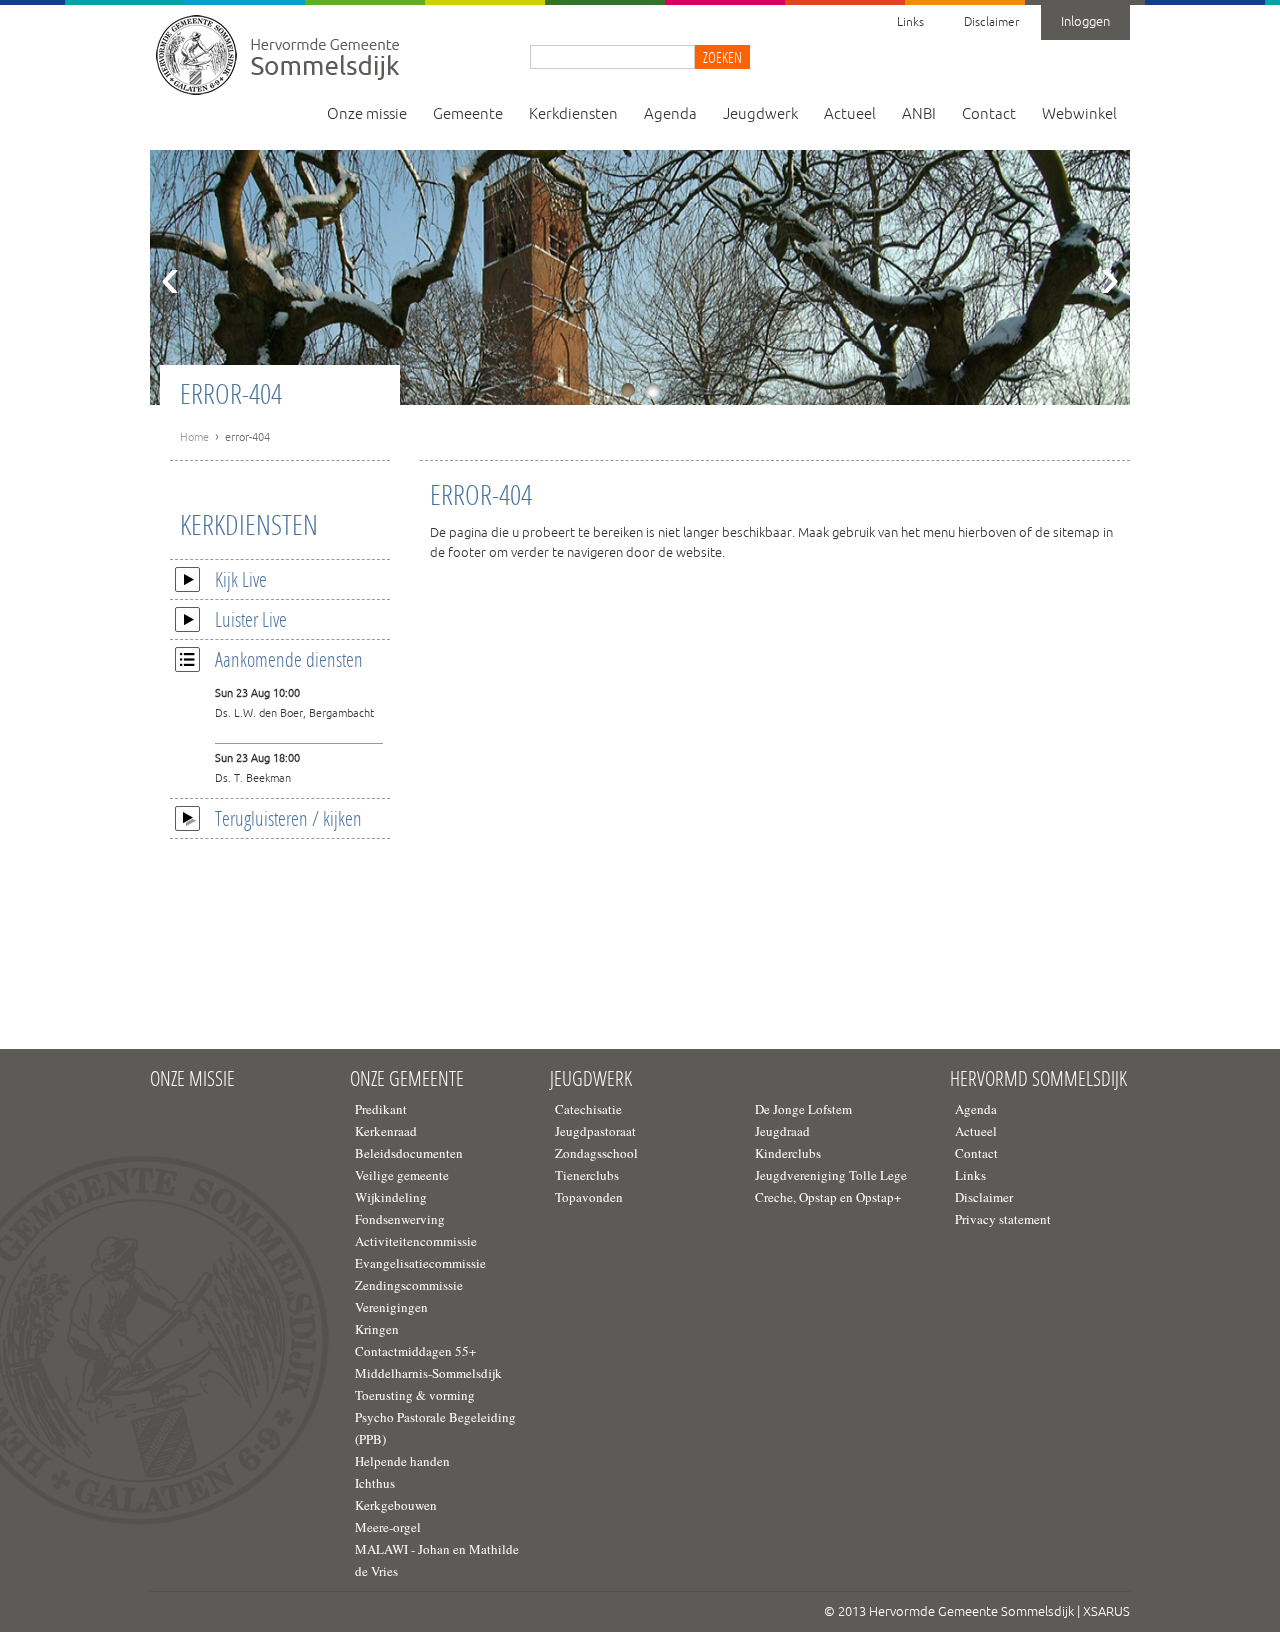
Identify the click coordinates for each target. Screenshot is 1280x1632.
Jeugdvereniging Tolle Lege (831, 1175)
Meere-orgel (388, 1527)
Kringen (377, 1329)
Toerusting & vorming (415, 1395)
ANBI (919, 114)
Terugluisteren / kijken (288, 818)
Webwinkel (1079, 114)
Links (910, 22)
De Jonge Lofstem (803, 1109)
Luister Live (251, 619)
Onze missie (367, 114)
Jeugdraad (782, 1131)
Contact (989, 114)
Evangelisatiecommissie (420, 1263)
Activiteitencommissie (416, 1241)
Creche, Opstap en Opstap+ (828, 1197)
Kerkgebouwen (396, 1505)
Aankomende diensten (289, 659)
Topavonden (589, 1197)
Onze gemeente (407, 1079)
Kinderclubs (788, 1153)
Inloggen (1085, 22)
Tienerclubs (587, 1175)
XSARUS (1106, 1612)
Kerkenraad (386, 1131)
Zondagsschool (596, 1153)
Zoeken (722, 57)
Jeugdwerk (760, 114)
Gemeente (468, 114)
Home (194, 437)
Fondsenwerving (400, 1219)
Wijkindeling (391, 1197)
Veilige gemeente (402, 1175)
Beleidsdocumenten (409, 1153)
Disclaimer (991, 22)
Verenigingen (391, 1307)
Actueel (850, 114)
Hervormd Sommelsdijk (1038, 1079)
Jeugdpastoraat (595, 1131)
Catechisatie (588, 1109)
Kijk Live (241, 579)
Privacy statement (1003, 1219)
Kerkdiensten (573, 114)
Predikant (381, 1109)
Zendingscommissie (409, 1285)
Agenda (670, 114)
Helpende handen (402, 1461)
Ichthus (375, 1483)
